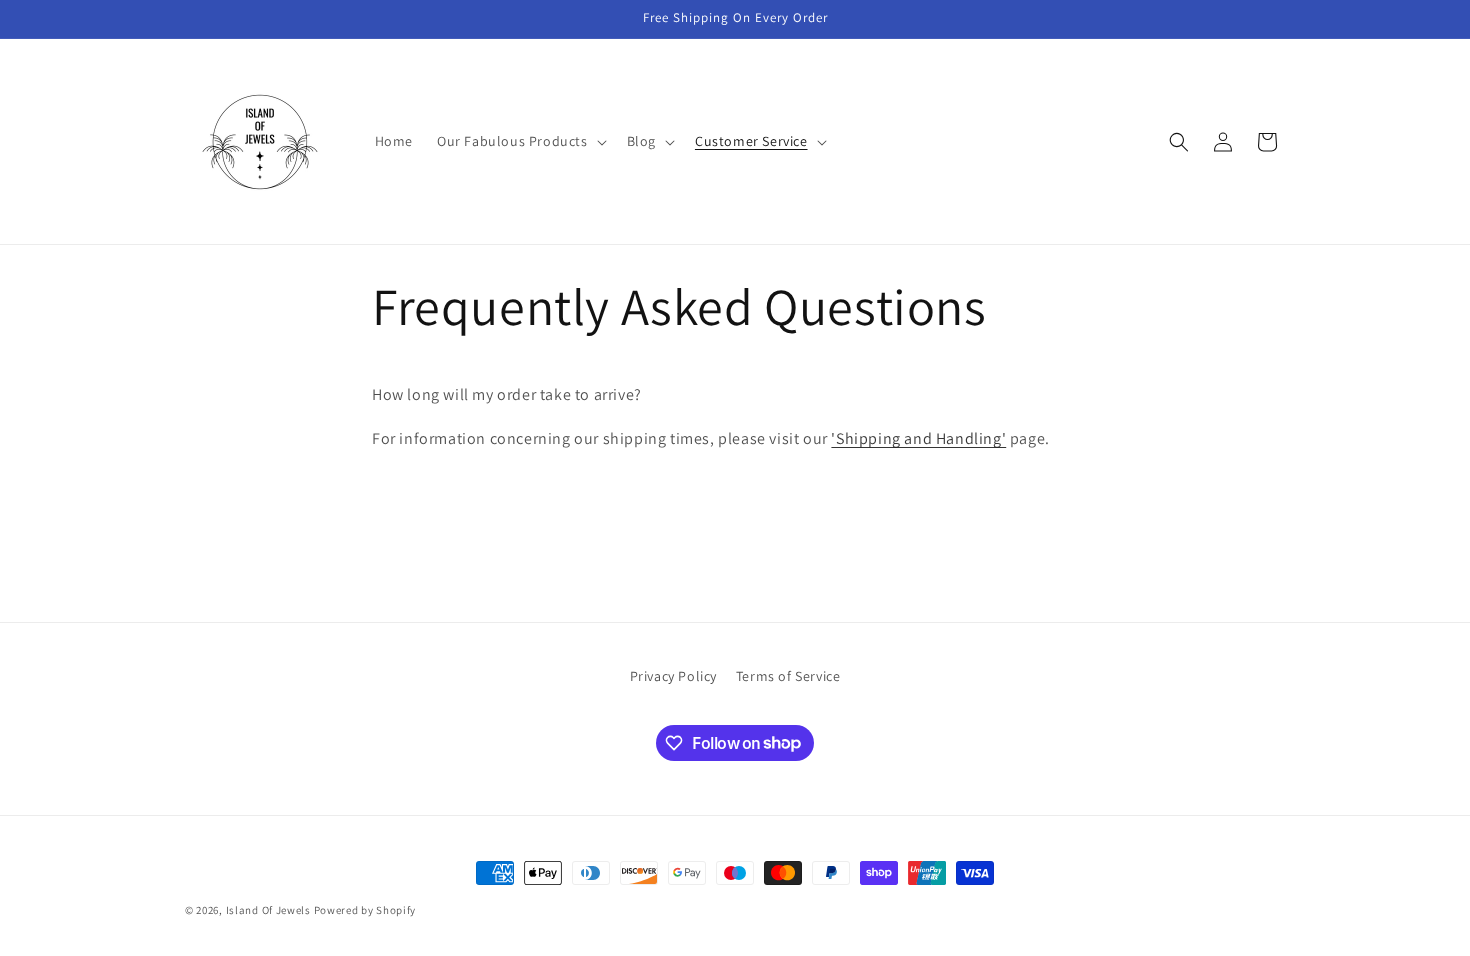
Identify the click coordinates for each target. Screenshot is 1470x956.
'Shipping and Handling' (918, 438)
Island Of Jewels (268, 910)
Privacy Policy (673, 676)
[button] (520, 141)
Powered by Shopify (365, 910)
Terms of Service (788, 676)
